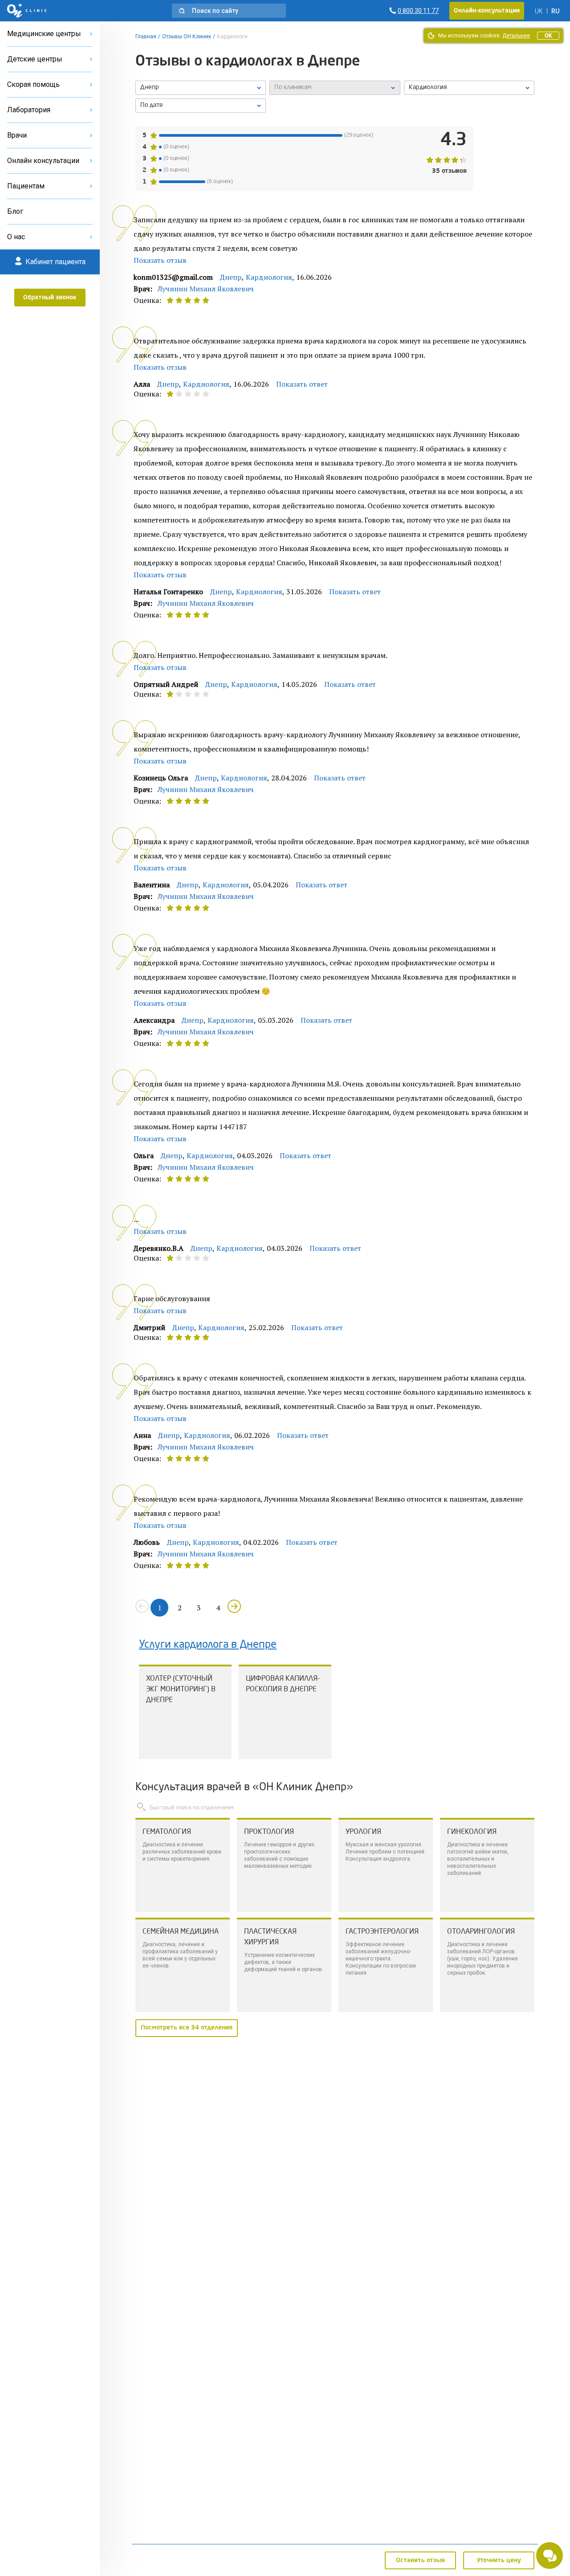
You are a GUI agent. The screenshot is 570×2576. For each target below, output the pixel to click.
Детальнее (516, 36)
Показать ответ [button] (302, 384)
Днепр (231, 277)
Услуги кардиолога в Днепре (208, 1645)
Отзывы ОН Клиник (187, 37)
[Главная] (27, 11)
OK (548, 36)
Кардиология (269, 277)
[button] (229, 11)
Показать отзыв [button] (160, 260)
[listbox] (201, 88)
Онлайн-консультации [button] (487, 11)
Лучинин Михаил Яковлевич (206, 289)
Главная (146, 37)
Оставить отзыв (420, 2560)
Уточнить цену (499, 2560)
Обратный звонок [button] (50, 298)
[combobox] (469, 88)
